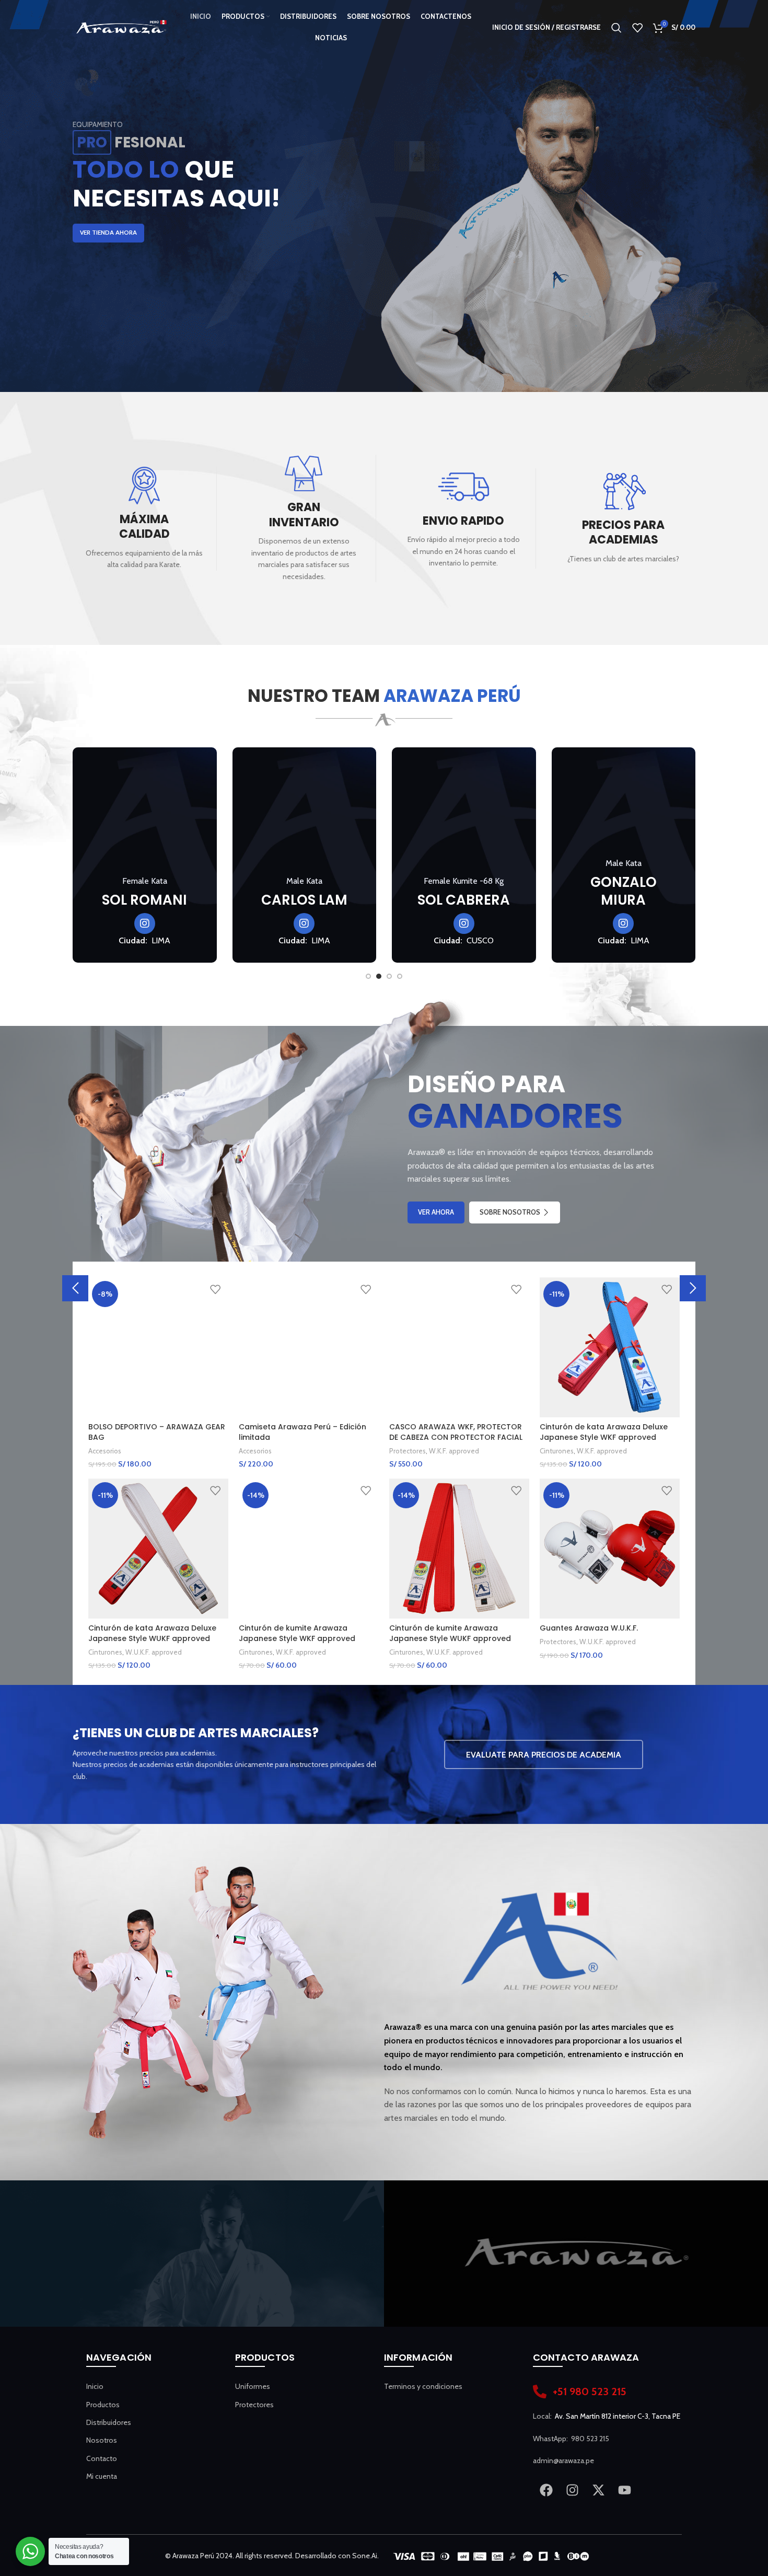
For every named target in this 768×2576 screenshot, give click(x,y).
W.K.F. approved (454, 1451)
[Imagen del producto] (158, 1347)
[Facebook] (546, 2490)
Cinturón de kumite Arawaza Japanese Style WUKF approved (450, 1633)
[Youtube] (624, 2490)
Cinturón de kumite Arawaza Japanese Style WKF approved (297, 1633)
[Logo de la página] (121, 27)
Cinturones (557, 1451)
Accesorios (105, 1451)
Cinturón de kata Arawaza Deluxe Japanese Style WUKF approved (152, 1633)
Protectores (408, 1451)
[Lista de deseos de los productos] (637, 28)
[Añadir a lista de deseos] (215, 1289)
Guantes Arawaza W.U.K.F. (589, 1628)
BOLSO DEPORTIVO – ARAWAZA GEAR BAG (157, 1432)
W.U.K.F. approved (154, 1652)
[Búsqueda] (616, 28)
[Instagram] (572, 2490)
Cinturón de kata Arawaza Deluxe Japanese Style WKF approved (604, 1432)
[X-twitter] (598, 2490)
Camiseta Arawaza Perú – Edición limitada (302, 1432)
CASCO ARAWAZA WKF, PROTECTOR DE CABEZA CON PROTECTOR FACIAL (456, 1432)
